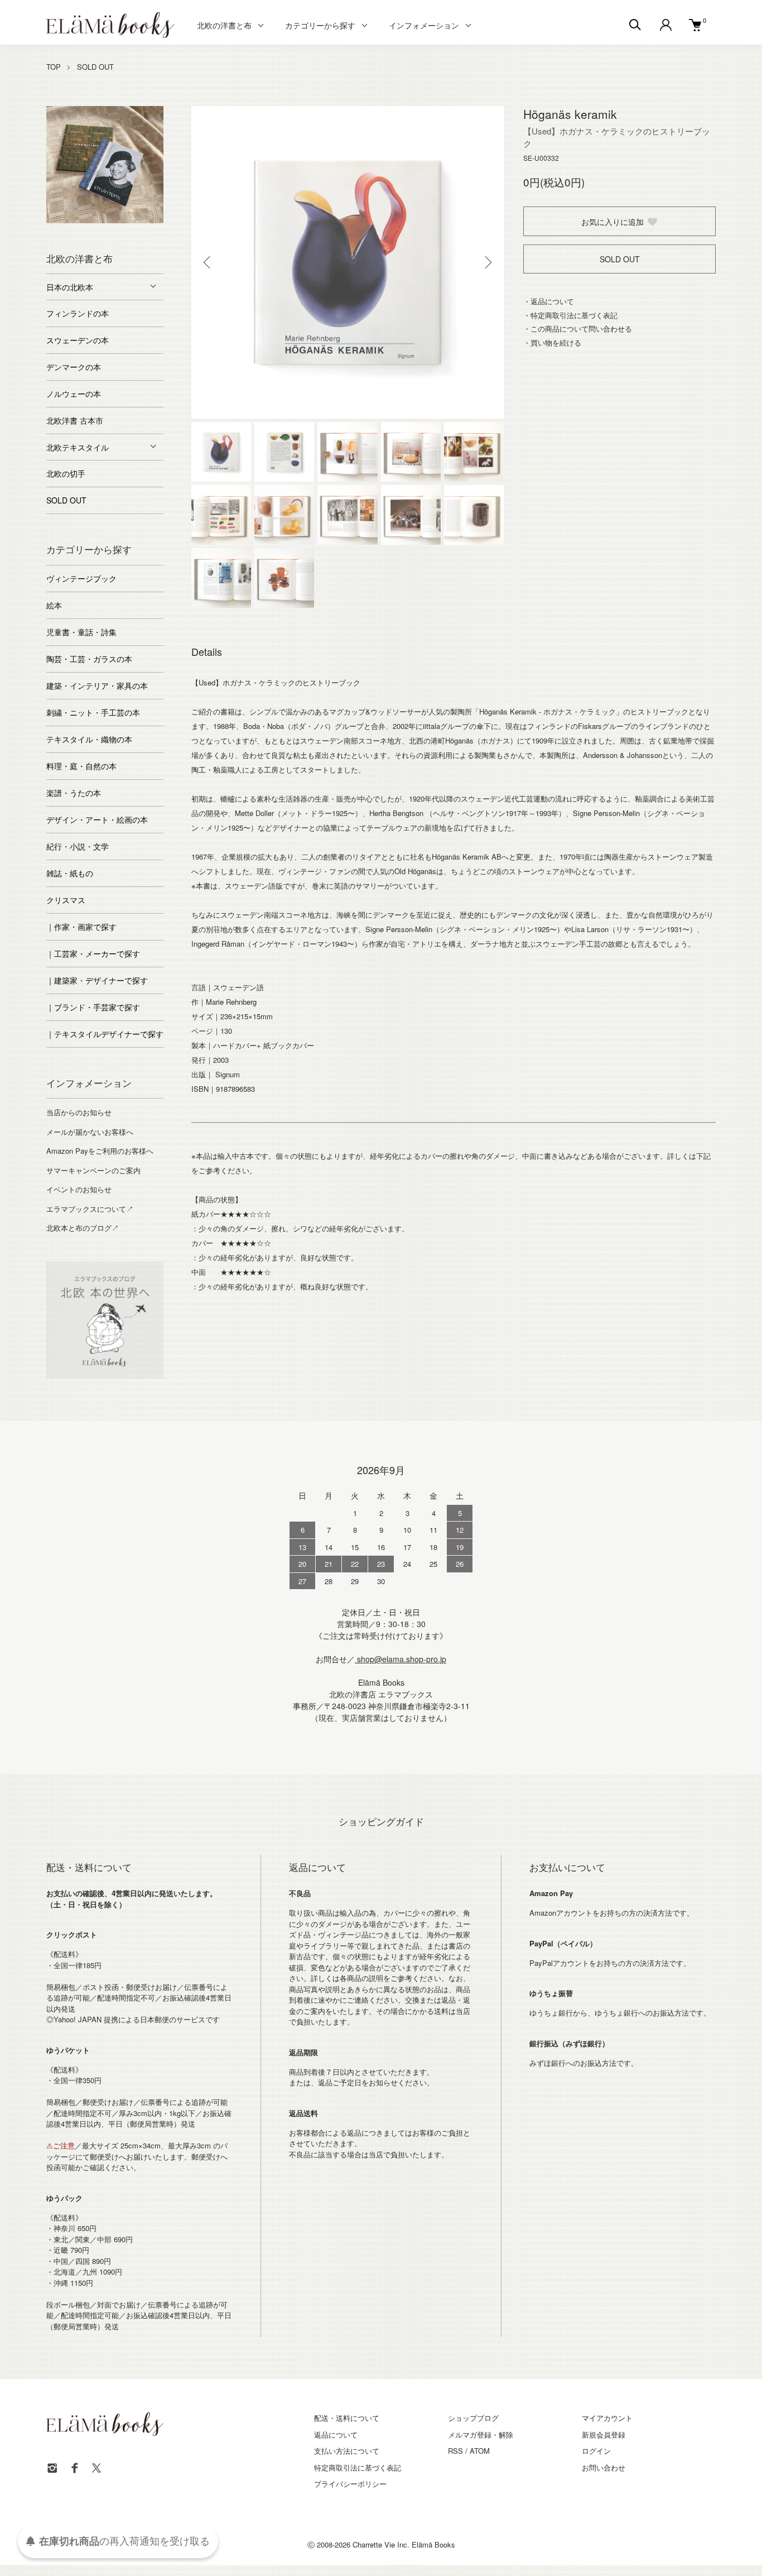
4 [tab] (105, 220)
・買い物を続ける (552, 342)
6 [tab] (138, 220)
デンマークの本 (74, 367)
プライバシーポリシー (350, 2484)
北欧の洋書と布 (224, 25)
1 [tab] (55, 220)
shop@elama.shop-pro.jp (401, 1659)
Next (487, 262)
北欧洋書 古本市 (75, 420)
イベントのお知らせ (79, 1189)
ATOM (480, 2451)
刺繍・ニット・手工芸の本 (93, 712)
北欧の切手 (66, 473)
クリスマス (66, 900)
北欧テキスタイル (78, 447)
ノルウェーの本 (74, 394)
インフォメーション (424, 25)
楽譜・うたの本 (74, 793)
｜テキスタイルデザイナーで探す (105, 1034)
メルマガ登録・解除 (481, 2435)
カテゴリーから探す (320, 25)
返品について (336, 2435)
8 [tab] (97, 232)
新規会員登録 (604, 2435)
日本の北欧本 (70, 287)
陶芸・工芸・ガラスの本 (89, 659)
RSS (455, 2451)
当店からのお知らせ (79, 1112)
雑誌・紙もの (70, 873)
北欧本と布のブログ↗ (83, 1228)
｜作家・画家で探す (81, 927)
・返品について (549, 301)
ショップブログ (473, 2418)
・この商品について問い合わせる (578, 328)
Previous (208, 262)
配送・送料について (347, 2418)
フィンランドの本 (78, 313)
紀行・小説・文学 (78, 846)
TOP (54, 67)
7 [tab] (155, 220)
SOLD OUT (95, 67)
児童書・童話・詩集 (81, 632)
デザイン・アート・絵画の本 (97, 819)
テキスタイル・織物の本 (89, 739)
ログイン (596, 2451)
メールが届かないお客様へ (90, 1132)
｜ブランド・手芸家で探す (93, 1007)
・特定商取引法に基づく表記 (570, 315)
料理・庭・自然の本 (81, 766)
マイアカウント (607, 2418)
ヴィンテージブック (81, 578)
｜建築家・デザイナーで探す (97, 980)
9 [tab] (113, 232)
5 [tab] (122, 220)
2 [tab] (71, 220)
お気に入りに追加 (613, 222)
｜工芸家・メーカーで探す (93, 953)
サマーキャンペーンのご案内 (93, 1170)
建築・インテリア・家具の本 (97, 685)
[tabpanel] (105, 165)
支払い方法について (347, 2451)
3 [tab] (88, 220)
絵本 (54, 605)
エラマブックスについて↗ (90, 1209)
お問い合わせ (604, 2467)
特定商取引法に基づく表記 (358, 2467)
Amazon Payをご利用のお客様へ (100, 1151)
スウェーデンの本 (78, 340)
